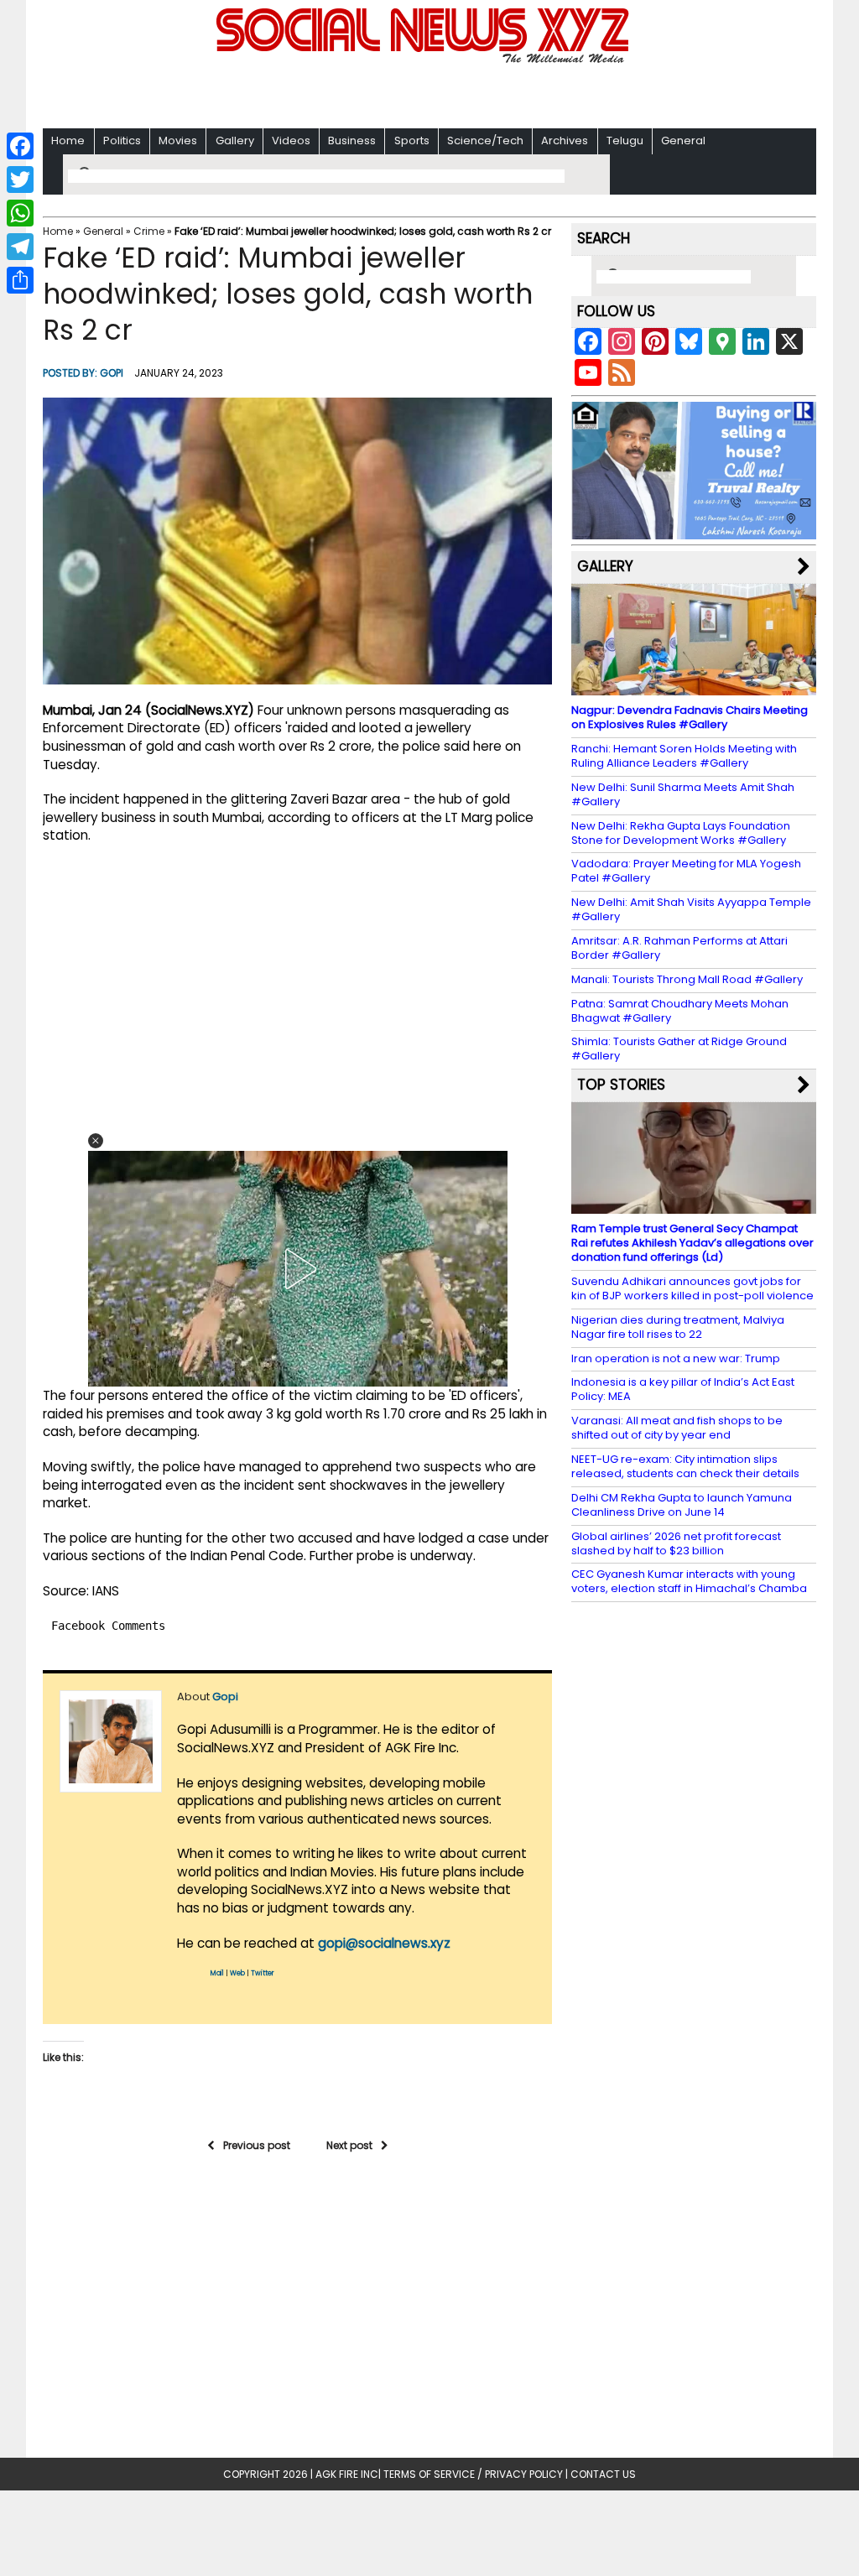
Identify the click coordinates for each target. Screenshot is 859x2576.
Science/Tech (485, 141)
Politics (122, 141)
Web (237, 1973)
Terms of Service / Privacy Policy (473, 2474)
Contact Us (603, 2474)
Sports (412, 141)
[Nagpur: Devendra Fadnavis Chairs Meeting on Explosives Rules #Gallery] (694, 687)
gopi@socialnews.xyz (384, 1943)
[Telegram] (20, 247)
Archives (565, 141)
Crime (149, 231)
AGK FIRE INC (347, 2474)
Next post (349, 2145)
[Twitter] (20, 180)
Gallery (235, 141)
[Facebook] (20, 146)
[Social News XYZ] (424, 60)
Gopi (112, 373)
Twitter (263, 1973)
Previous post (257, 2145)
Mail (217, 1973)
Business (352, 141)
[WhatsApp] (20, 213)
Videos (291, 141)
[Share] (20, 280)
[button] (96, 1141)
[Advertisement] (429, 93)
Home (68, 141)
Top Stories (621, 1085)
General (683, 141)
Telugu (625, 141)
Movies (178, 141)
